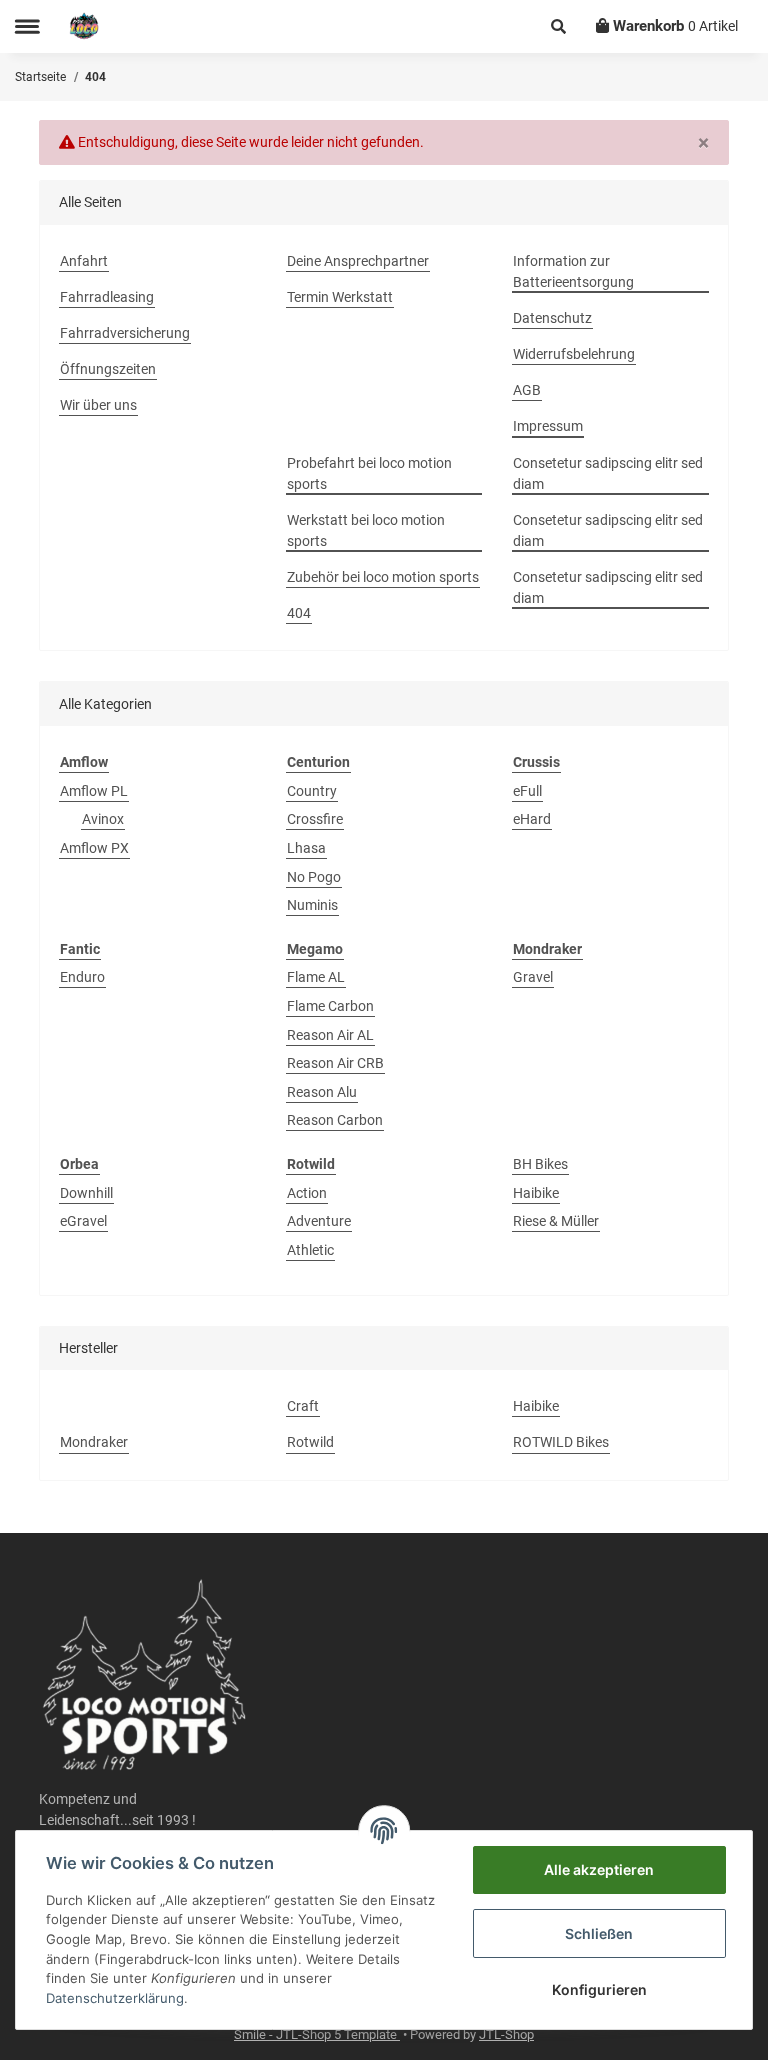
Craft (303, 1406)
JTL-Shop (506, 2034)
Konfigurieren (599, 1989)
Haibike (536, 1193)
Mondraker (94, 1442)
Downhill (86, 1193)
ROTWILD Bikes (561, 1442)
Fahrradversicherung (125, 333)
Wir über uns (98, 405)
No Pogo (314, 877)
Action (307, 1193)
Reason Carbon (335, 1120)
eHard (532, 819)
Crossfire (315, 819)
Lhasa (306, 848)
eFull (527, 791)
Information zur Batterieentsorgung (573, 271)
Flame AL (316, 977)
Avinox (103, 819)
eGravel (83, 1221)
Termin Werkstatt (340, 297)
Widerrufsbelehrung (574, 354)
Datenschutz (552, 318)
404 (299, 613)
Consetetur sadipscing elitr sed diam (608, 473)
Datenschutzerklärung (115, 1998)
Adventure (319, 1221)
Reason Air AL (330, 1035)
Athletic (310, 1250)
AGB (527, 390)
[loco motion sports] (84, 26)
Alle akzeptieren (599, 1869)
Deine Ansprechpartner (358, 261)
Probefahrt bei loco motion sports (369, 473)
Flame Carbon (330, 1006)
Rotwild (310, 1442)
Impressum (548, 426)
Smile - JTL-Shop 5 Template (317, 2034)
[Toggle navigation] (27, 26)
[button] (558, 26)
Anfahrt (84, 261)
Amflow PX (94, 848)
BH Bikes (540, 1164)
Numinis (312, 905)
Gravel (533, 977)
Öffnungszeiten (108, 369)
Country (312, 791)
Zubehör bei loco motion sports (383, 577)
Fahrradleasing (107, 297)
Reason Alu (322, 1092)
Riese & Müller (556, 1221)
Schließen (599, 1933)
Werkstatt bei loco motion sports (366, 530)
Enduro (82, 977)
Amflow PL (94, 791)
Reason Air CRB (335, 1063)
